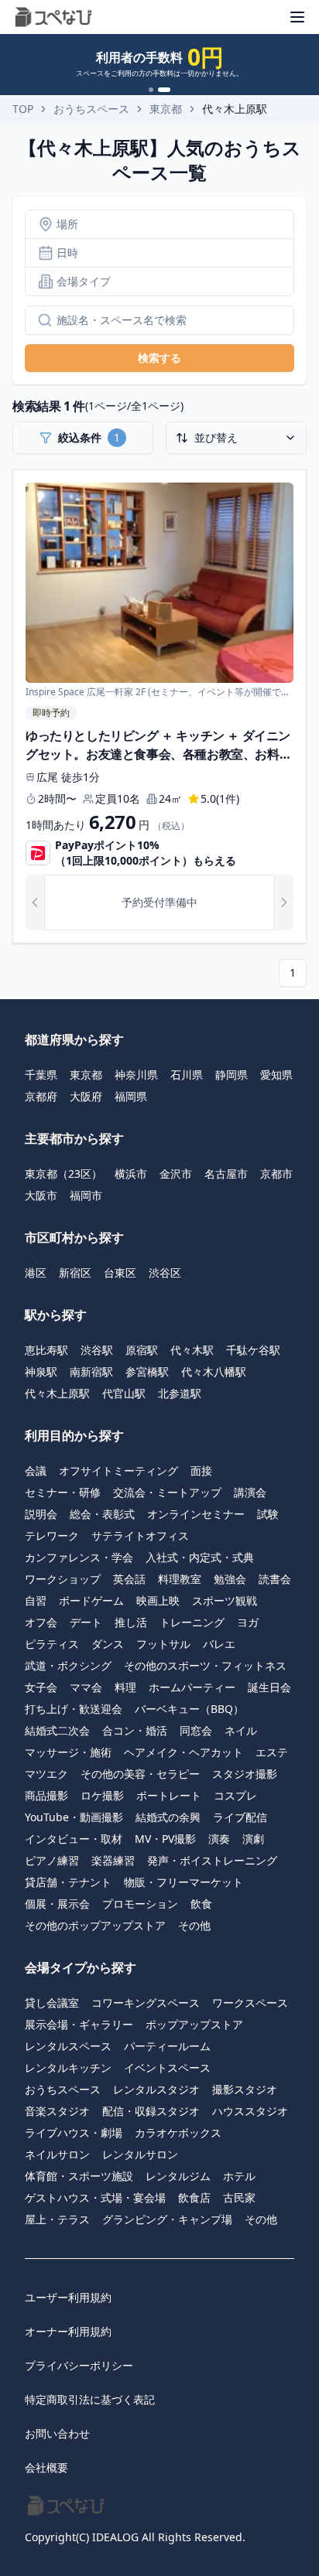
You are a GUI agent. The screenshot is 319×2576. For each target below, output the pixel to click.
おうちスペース (91, 109)
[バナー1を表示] (151, 90)
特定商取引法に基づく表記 (90, 2399)
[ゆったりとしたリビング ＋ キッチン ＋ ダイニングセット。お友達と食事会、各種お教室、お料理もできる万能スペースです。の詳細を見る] (159, 707)
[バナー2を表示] (164, 90)
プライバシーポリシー (79, 2365)
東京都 (166, 109)
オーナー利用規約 (68, 2331)
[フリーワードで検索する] (39, 320)
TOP (23, 109)
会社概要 (46, 2467)
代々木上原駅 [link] (235, 109)
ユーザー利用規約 (68, 2297)
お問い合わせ (57, 2433)
